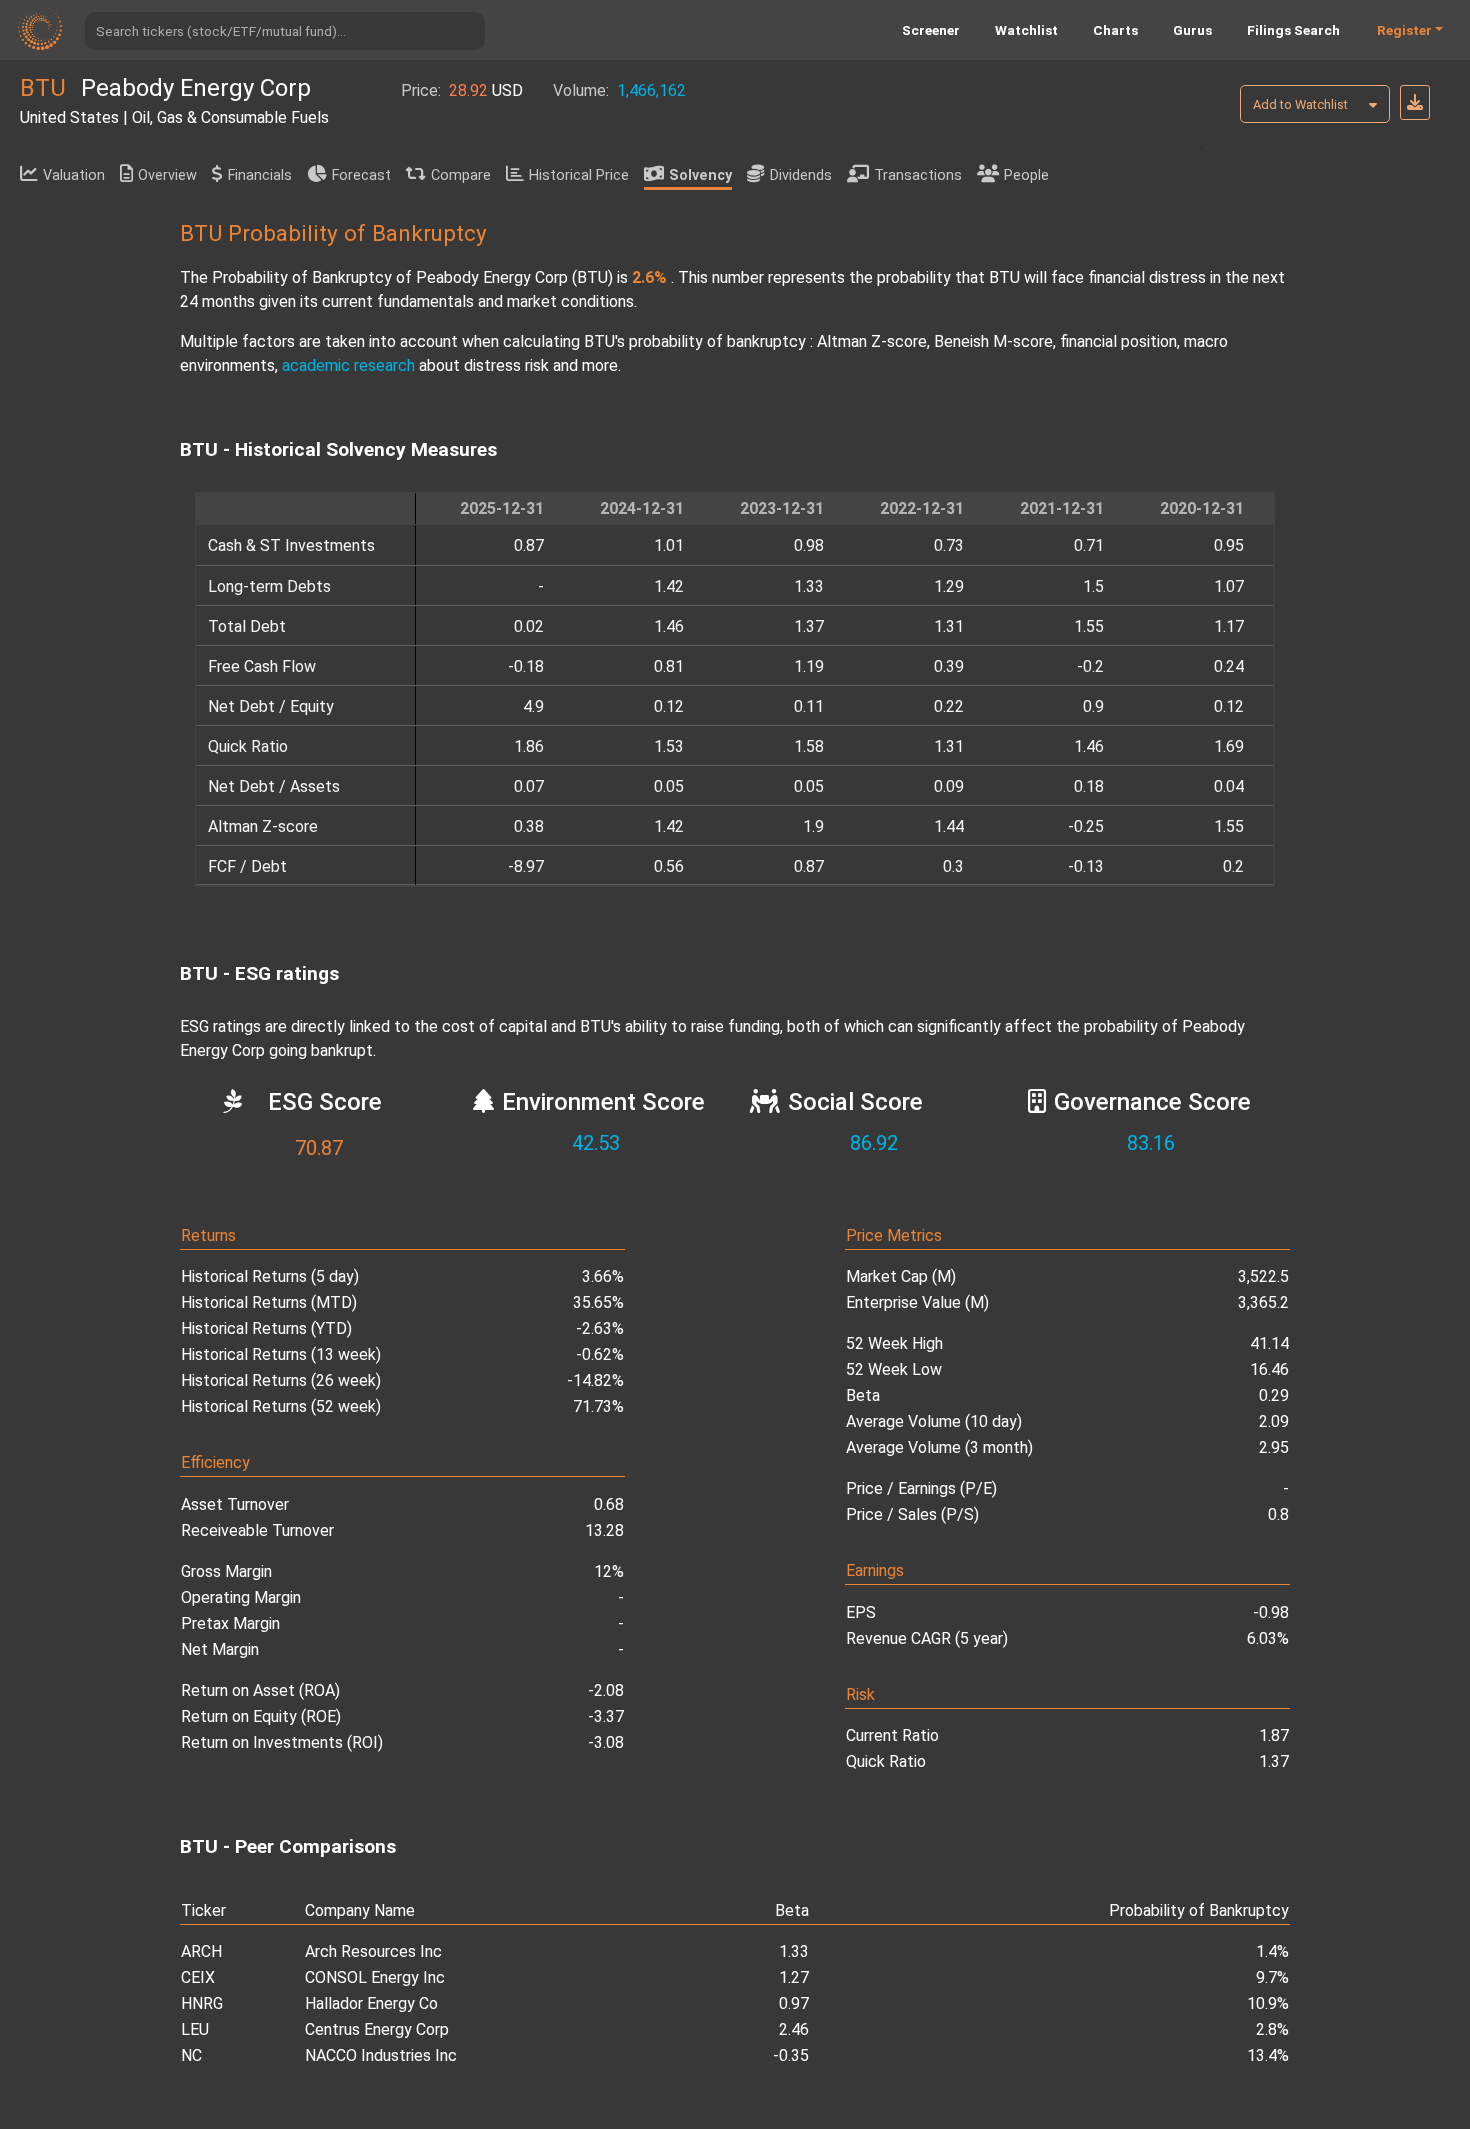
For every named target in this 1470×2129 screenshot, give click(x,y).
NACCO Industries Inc (381, 2055)
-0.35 (791, 2055)
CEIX (198, 1977)
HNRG (202, 2003)
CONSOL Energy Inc (375, 1977)
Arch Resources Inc (373, 1951)
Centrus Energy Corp (377, 2029)
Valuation (74, 175)
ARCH (201, 1951)
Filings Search (1293, 30)
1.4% (1272, 1951)
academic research (348, 365)
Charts (1115, 30)
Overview (167, 175)
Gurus (1192, 30)
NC (191, 2055)
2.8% (1272, 2029)
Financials (260, 175)
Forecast (361, 175)
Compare (461, 175)
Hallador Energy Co (371, 2003)
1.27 (794, 1977)
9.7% (1272, 1977)
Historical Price (579, 175)
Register (1404, 30)
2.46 (794, 2029)
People (1026, 175)
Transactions (918, 175)
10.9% (1268, 2003)
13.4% (1268, 2055)
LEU (195, 2029)
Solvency (700, 175)
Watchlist (1026, 30)
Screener (931, 30)
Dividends (801, 175)
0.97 (794, 2003)
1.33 (794, 1951)
